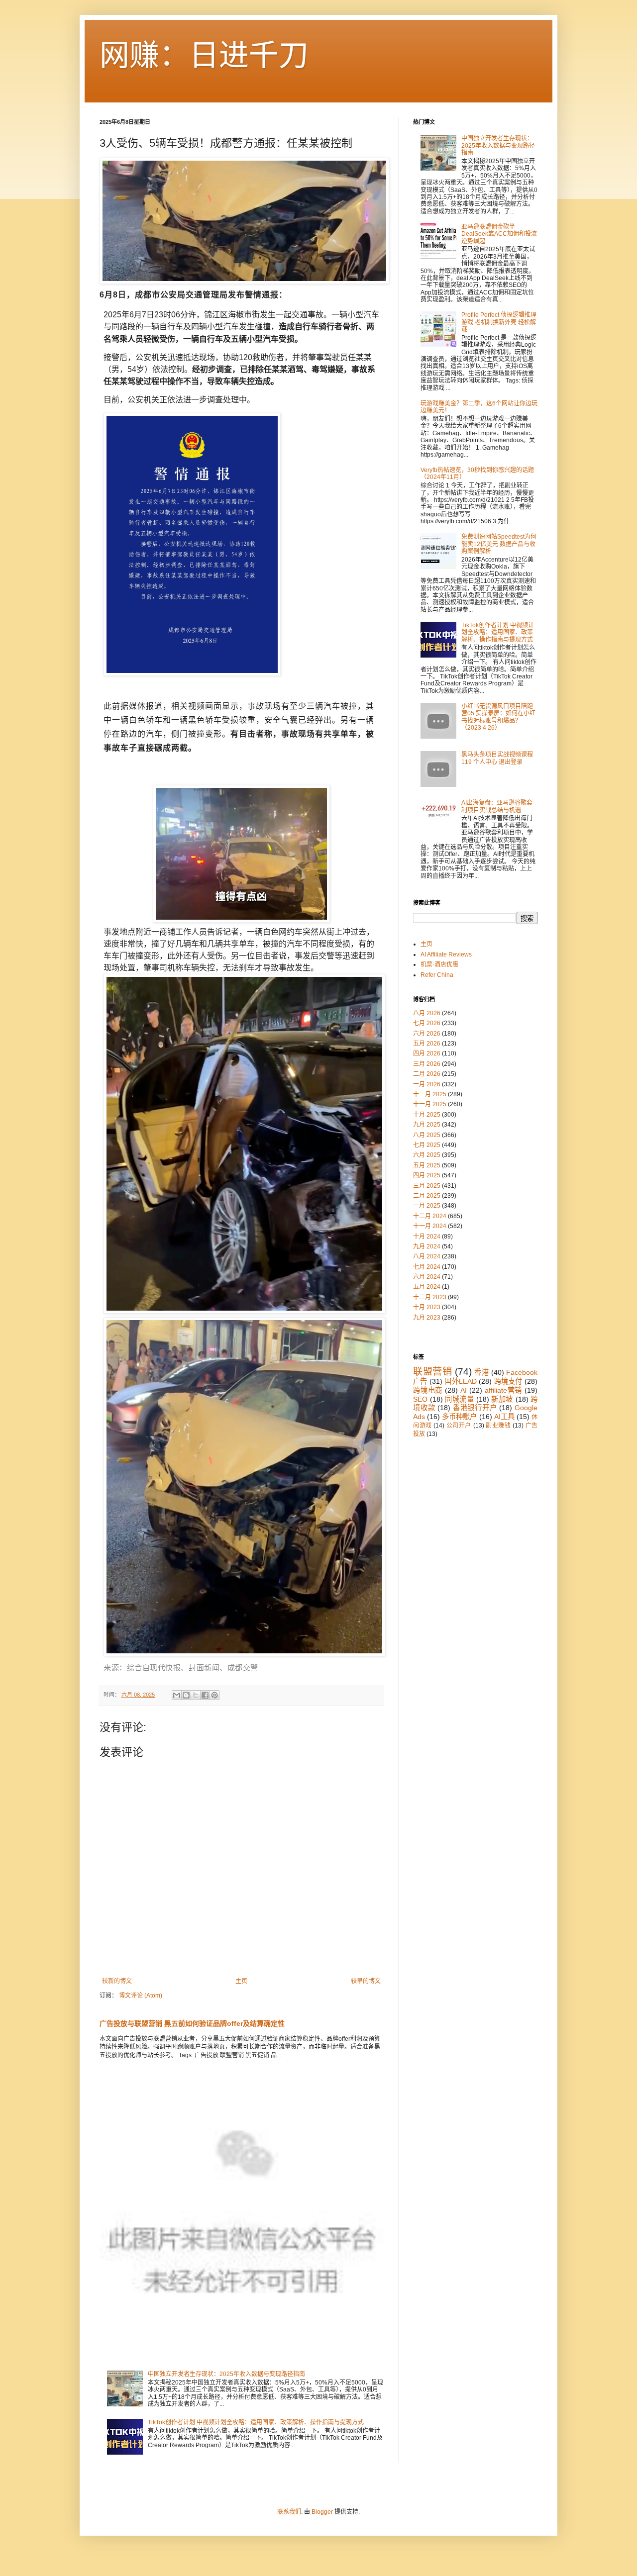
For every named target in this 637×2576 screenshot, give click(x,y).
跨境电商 (428, 1390)
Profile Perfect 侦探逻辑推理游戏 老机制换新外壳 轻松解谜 (499, 322)
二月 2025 (427, 1196)
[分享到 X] (196, 1695)
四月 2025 (427, 1175)
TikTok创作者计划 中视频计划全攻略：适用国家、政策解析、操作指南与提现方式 (256, 2422)
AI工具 (504, 1417)
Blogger (322, 2512)
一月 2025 (427, 1206)
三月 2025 (427, 1186)
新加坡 (502, 1399)
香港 (481, 1372)
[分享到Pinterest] (214, 1695)
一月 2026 (427, 1084)
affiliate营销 (504, 1390)
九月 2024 (427, 1246)
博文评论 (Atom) (141, 1996)
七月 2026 (427, 1023)
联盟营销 (432, 1372)
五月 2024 (427, 1287)
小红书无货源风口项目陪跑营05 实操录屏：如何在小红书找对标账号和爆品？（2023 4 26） (498, 717)
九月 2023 (427, 1318)
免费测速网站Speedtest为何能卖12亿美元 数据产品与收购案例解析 (499, 544)
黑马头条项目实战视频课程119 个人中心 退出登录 (497, 758)
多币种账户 (459, 1417)
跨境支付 (508, 1381)
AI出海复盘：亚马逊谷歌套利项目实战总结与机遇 (497, 806)
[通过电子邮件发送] (177, 1695)
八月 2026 (427, 1013)
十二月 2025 (430, 1094)
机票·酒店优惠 (439, 964)
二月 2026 (427, 1074)
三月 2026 (427, 1064)
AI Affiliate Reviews (446, 954)
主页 (241, 1981)
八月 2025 (427, 1135)
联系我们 (289, 2512)
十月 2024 (427, 1237)
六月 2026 (427, 1034)
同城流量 (459, 1399)
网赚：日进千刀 (204, 55)
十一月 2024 (430, 1226)
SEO (420, 1399)
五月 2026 (427, 1044)
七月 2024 (427, 1267)
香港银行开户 (475, 1408)
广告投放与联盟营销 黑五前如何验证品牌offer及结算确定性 (192, 2023)
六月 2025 (427, 1155)
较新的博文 (117, 1981)
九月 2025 (427, 1125)
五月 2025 (427, 1165)
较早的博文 (366, 1981)
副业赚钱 (498, 1426)
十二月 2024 (430, 1216)
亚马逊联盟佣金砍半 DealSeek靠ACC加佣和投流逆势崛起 (499, 234)
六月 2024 (427, 1277)
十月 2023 (427, 1307)
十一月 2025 (430, 1104)
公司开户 (459, 1426)
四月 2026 (427, 1053)
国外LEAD (461, 1381)
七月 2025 (427, 1145)
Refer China (437, 975)
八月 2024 (427, 1256)
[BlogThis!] (186, 1695)
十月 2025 (427, 1115)
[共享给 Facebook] (205, 1695)
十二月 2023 (430, 1297)
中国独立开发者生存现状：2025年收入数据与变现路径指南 (226, 2374)
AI (464, 1390)
